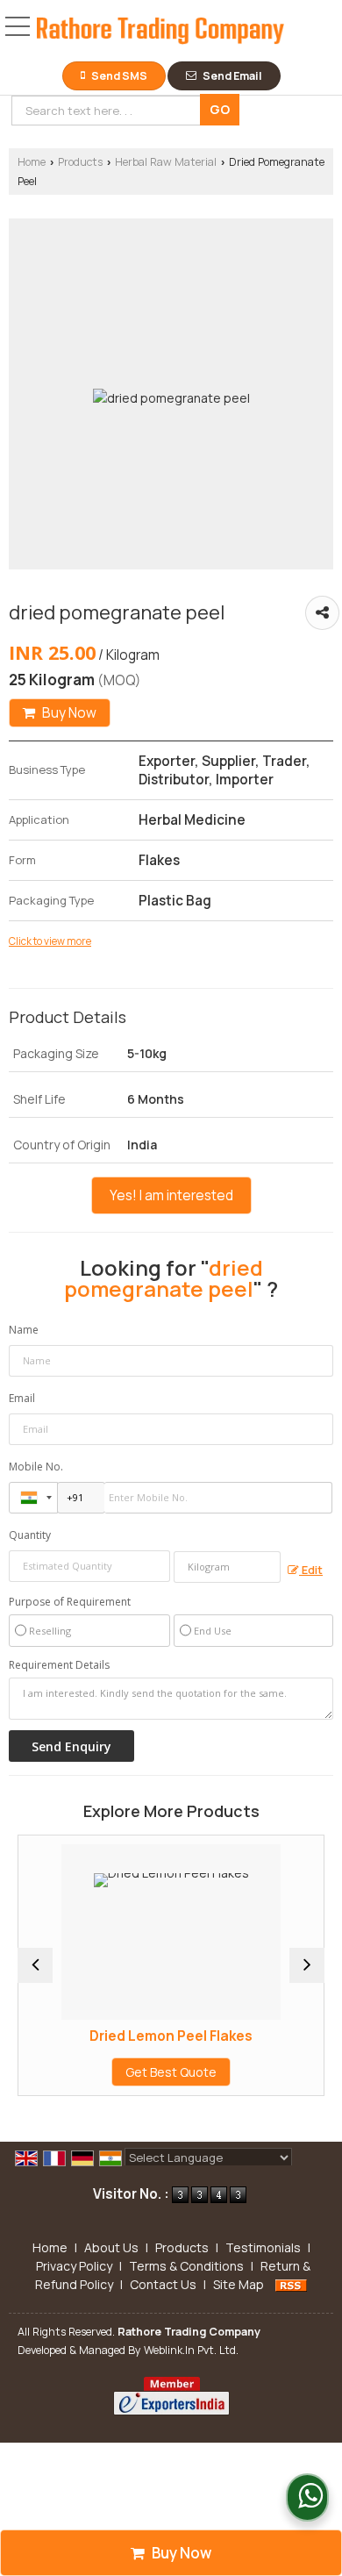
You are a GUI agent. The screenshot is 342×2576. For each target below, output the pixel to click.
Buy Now (68, 713)
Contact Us (163, 2284)
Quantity (30, 1535)
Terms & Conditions (186, 2266)
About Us (111, 2247)
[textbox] (109, 111)
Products (80, 162)
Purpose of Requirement (70, 1602)
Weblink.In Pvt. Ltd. (191, 2350)
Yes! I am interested (171, 1195)
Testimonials (263, 2247)
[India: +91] (33, 1498)
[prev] (35, 1965)
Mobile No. (36, 1467)
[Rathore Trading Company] (160, 33)
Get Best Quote (141, 2072)
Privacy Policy (74, 2266)
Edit (311, 1570)
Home (32, 162)
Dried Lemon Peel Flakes (141, 2036)
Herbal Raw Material (166, 162)
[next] (307, 1965)
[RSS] (291, 2284)
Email (22, 1398)
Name (24, 1330)
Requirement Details (59, 1665)
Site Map (239, 2284)
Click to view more (50, 941)
